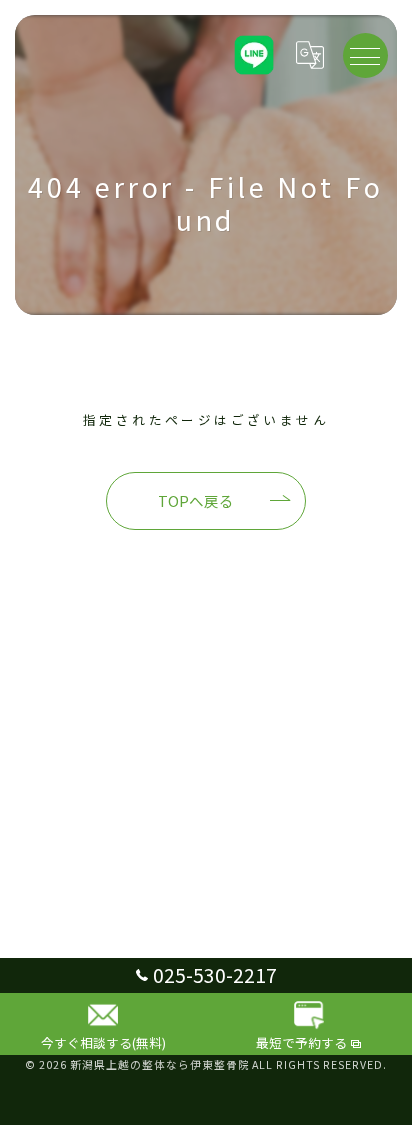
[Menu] (365, 55)
